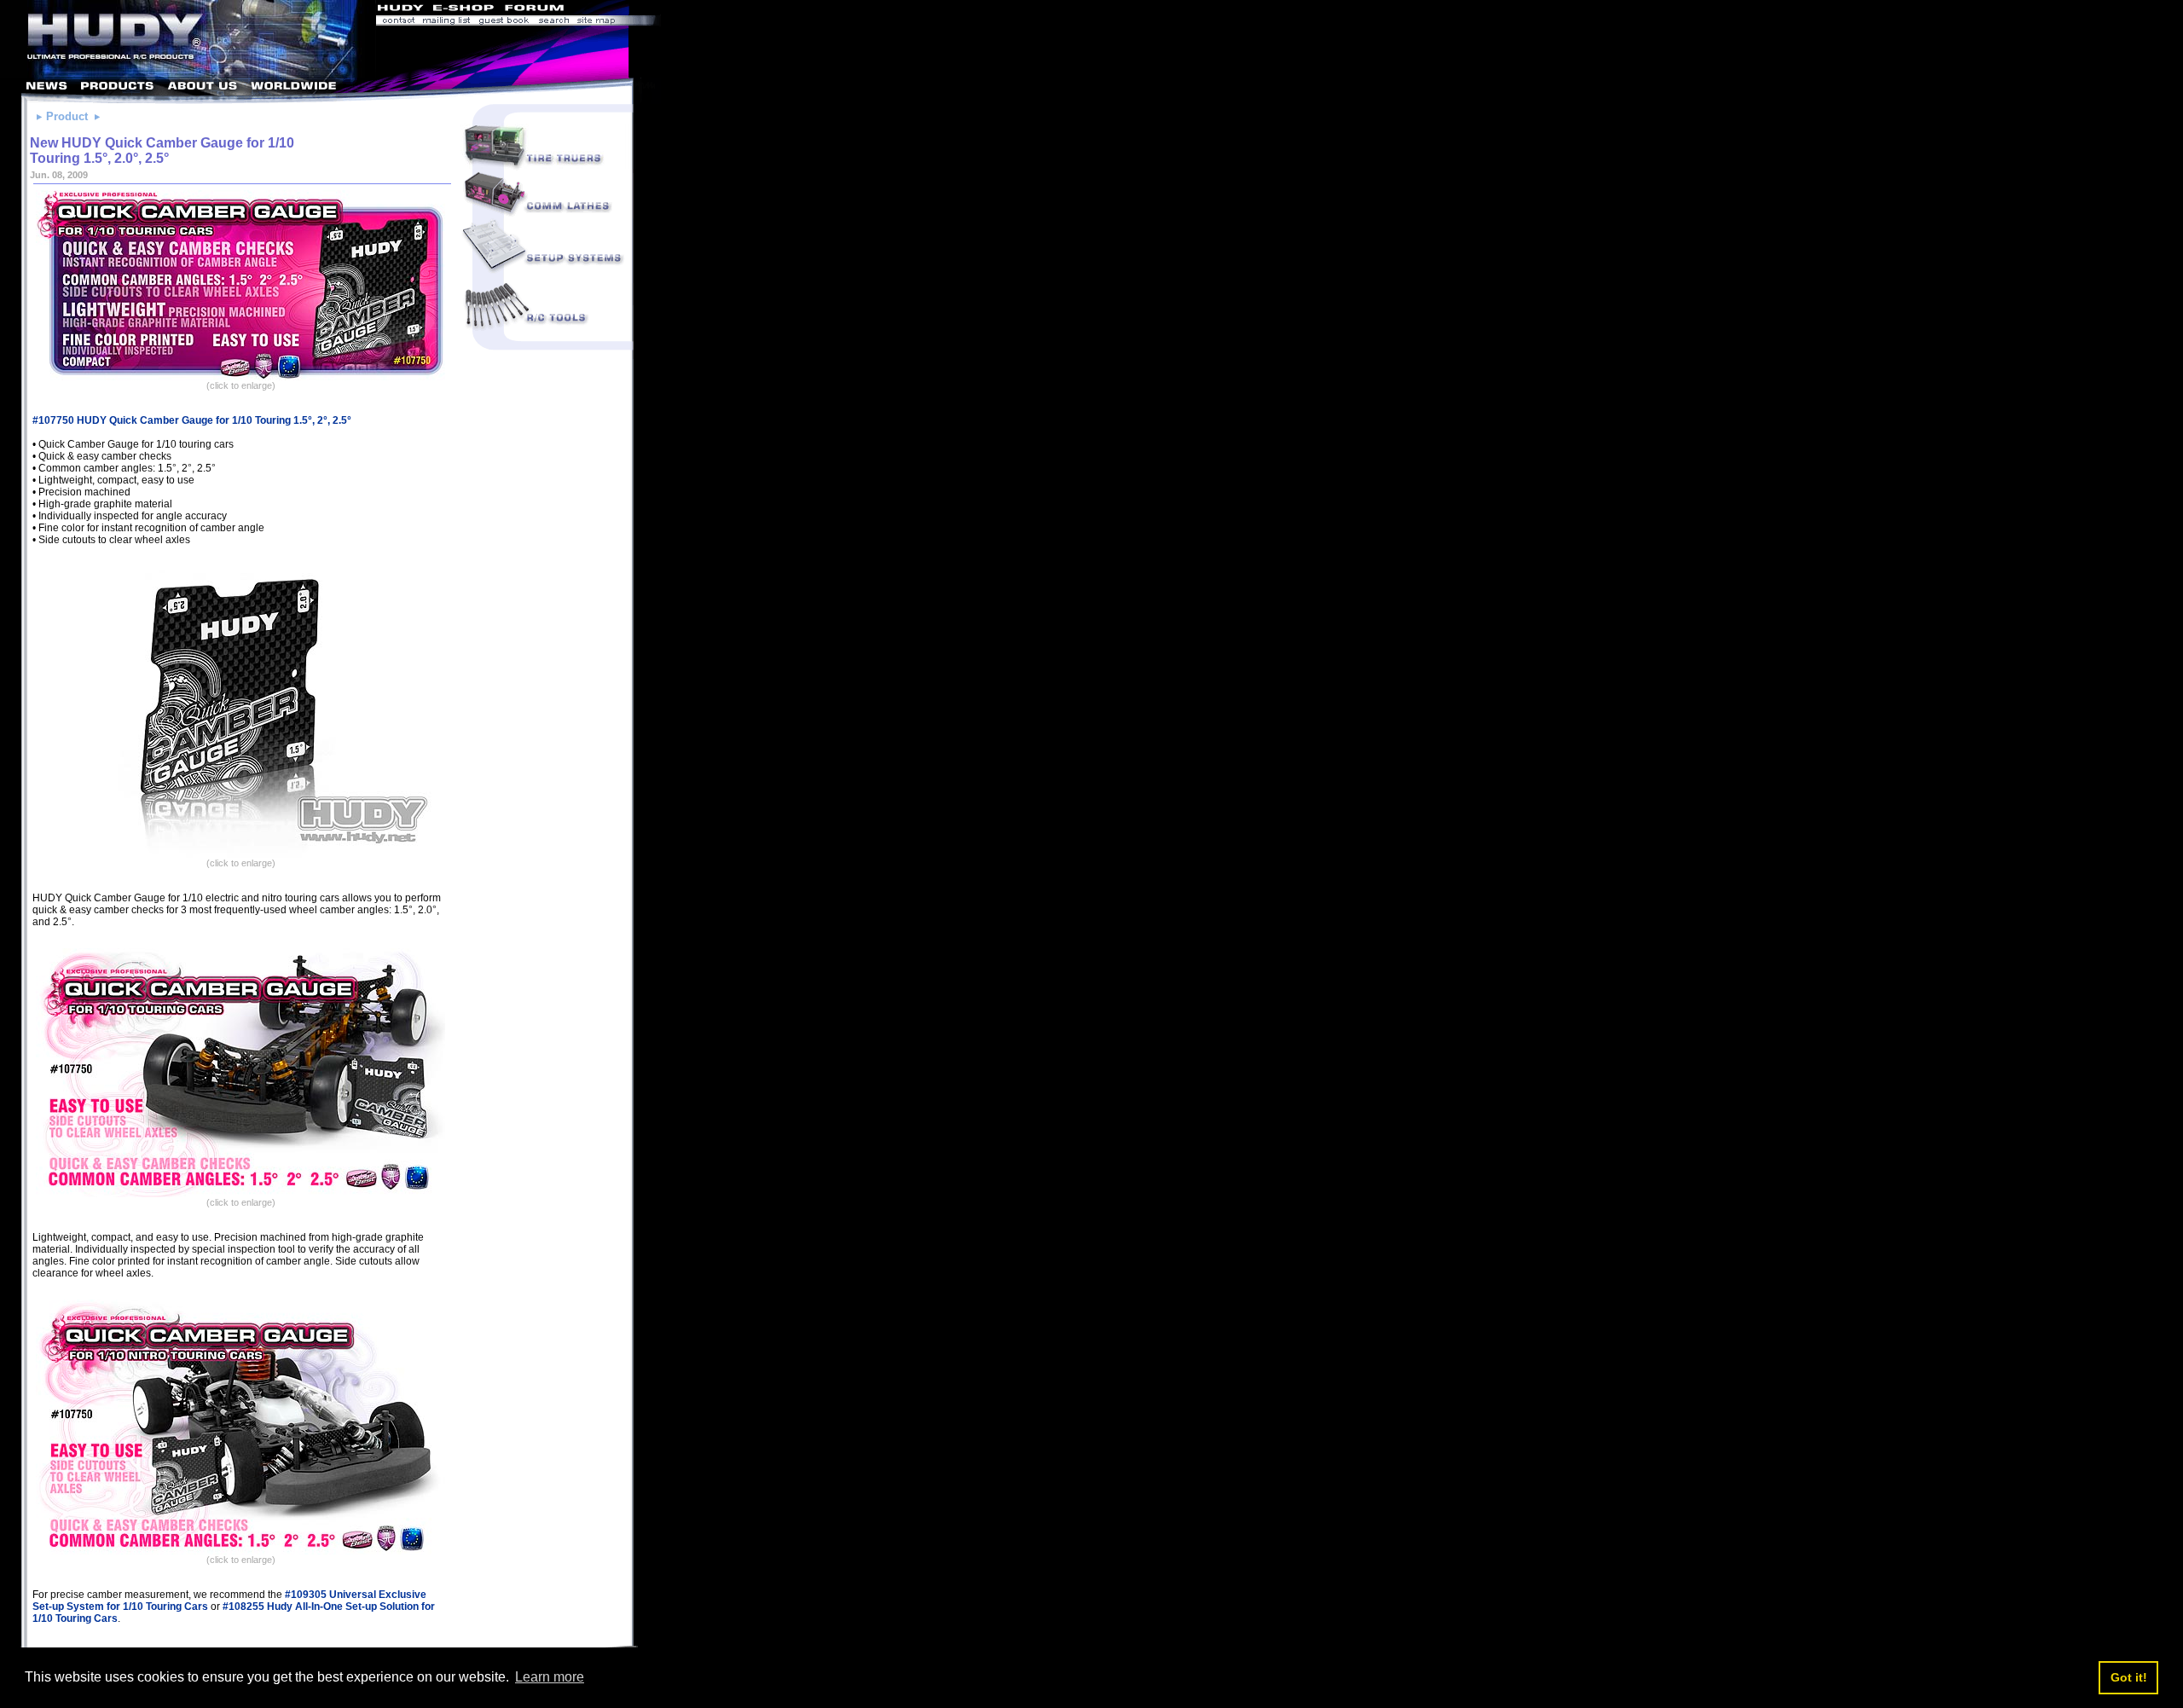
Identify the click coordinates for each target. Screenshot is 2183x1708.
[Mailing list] (446, 22)
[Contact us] (397, 22)
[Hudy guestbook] (504, 22)
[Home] (188, 73)
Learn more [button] (550, 1677)
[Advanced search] (553, 22)
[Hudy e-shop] (463, 10)
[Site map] (617, 22)
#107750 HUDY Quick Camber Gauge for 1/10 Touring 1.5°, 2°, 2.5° (192, 420)
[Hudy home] (402, 10)
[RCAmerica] (614, 10)
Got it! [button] (2129, 1677)
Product (67, 116)
